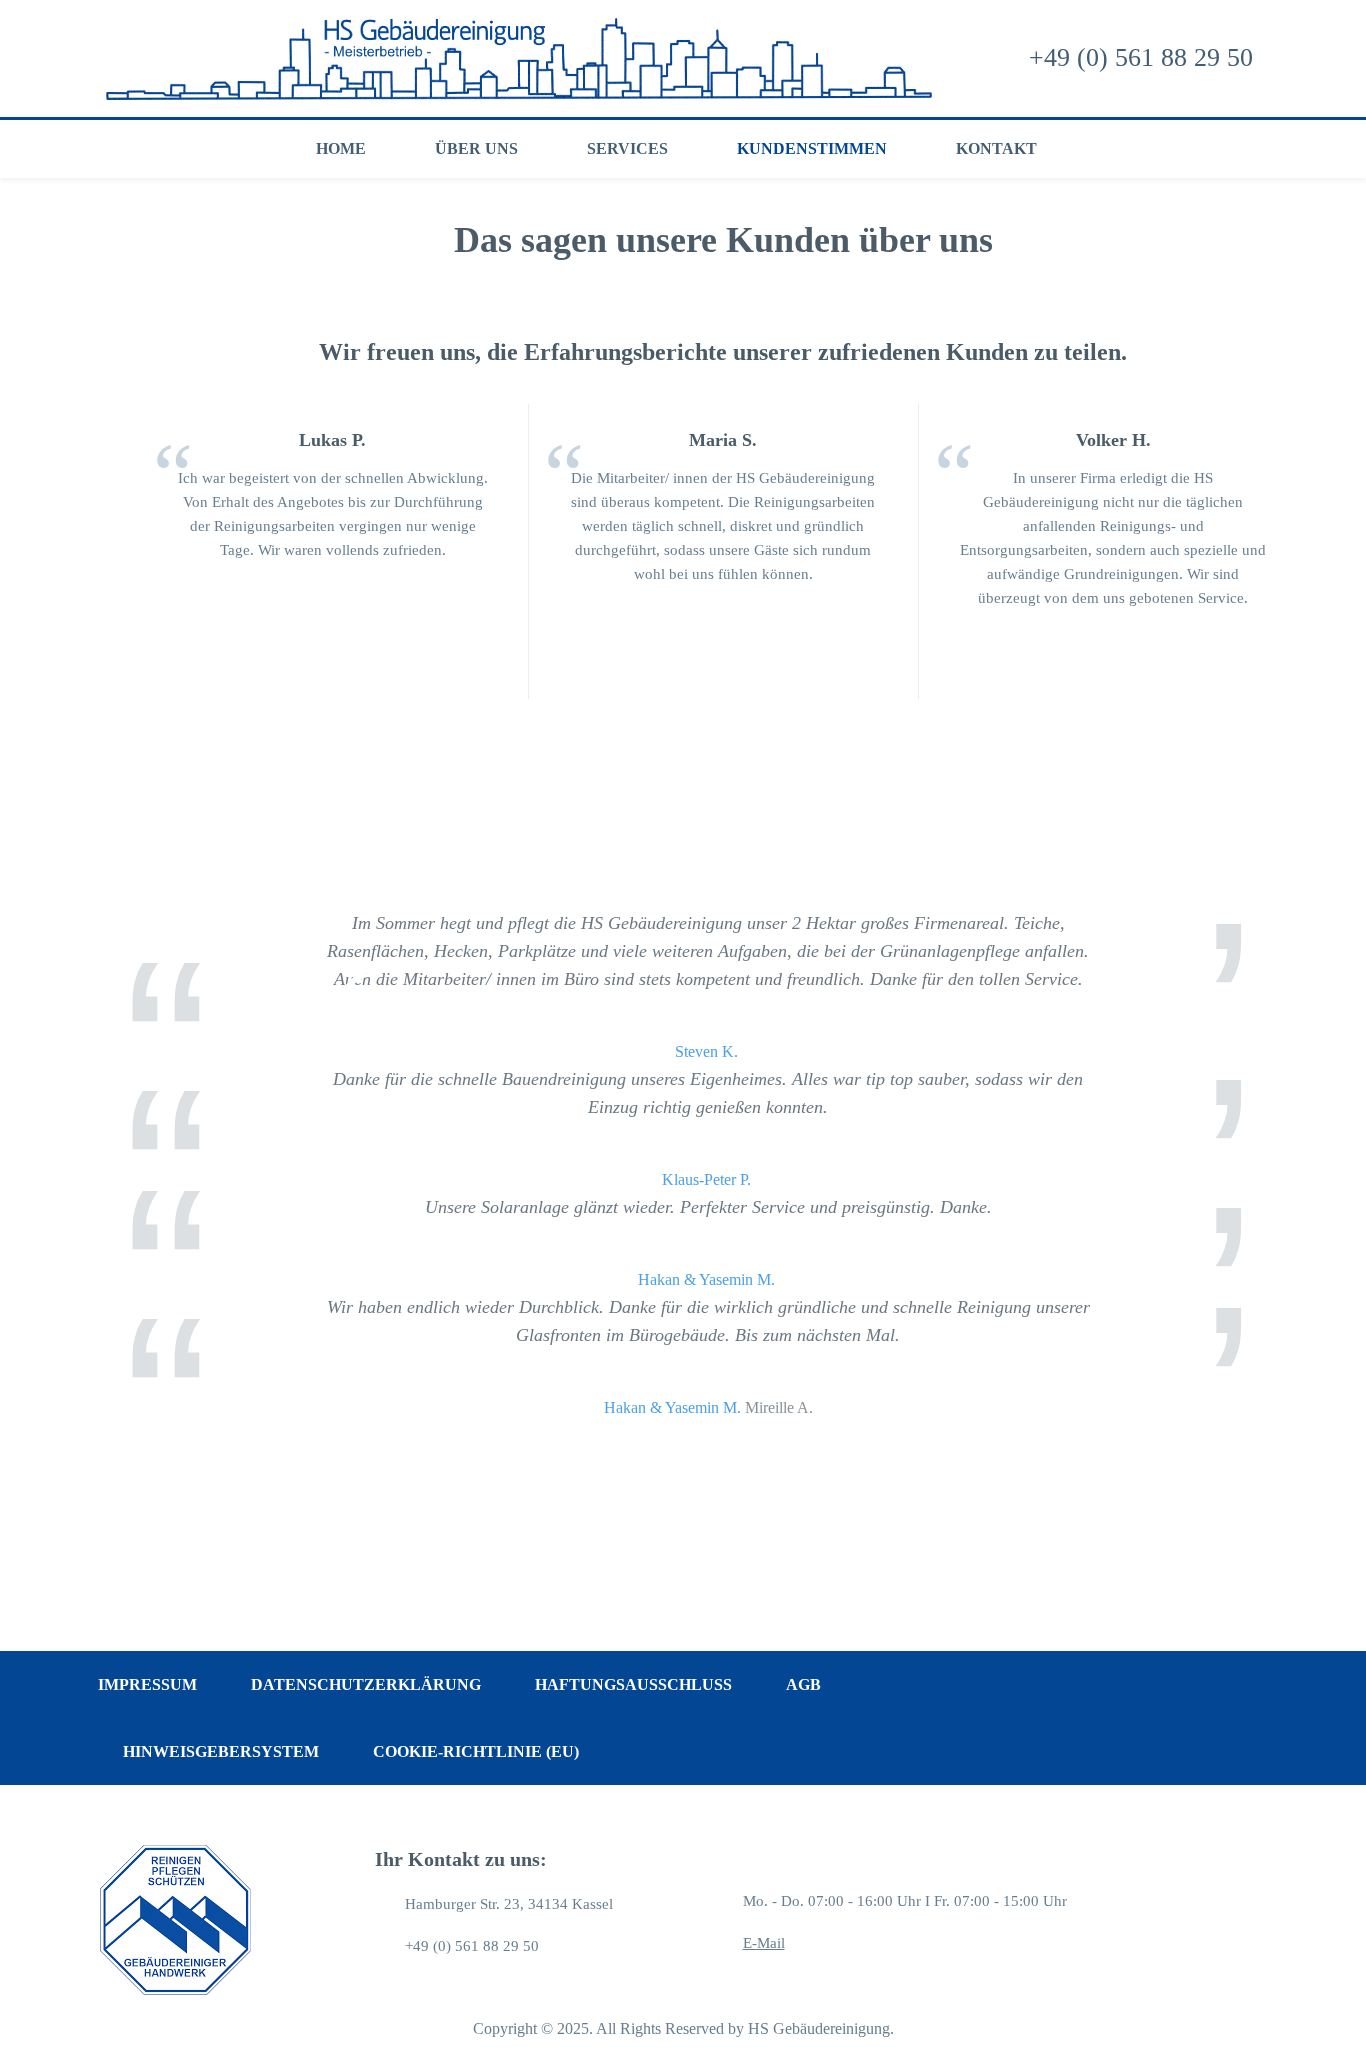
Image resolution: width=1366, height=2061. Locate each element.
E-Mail (764, 1943)
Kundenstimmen (812, 148)
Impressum (147, 1684)
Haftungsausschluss (633, 1684)
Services (627, 148)
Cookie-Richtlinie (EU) (476, 1751)
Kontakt (996, 148)
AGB (803, 1684)
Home (341, 148)
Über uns (476, 148)
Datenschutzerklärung (366, 1684)
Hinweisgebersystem (221, 1751)
